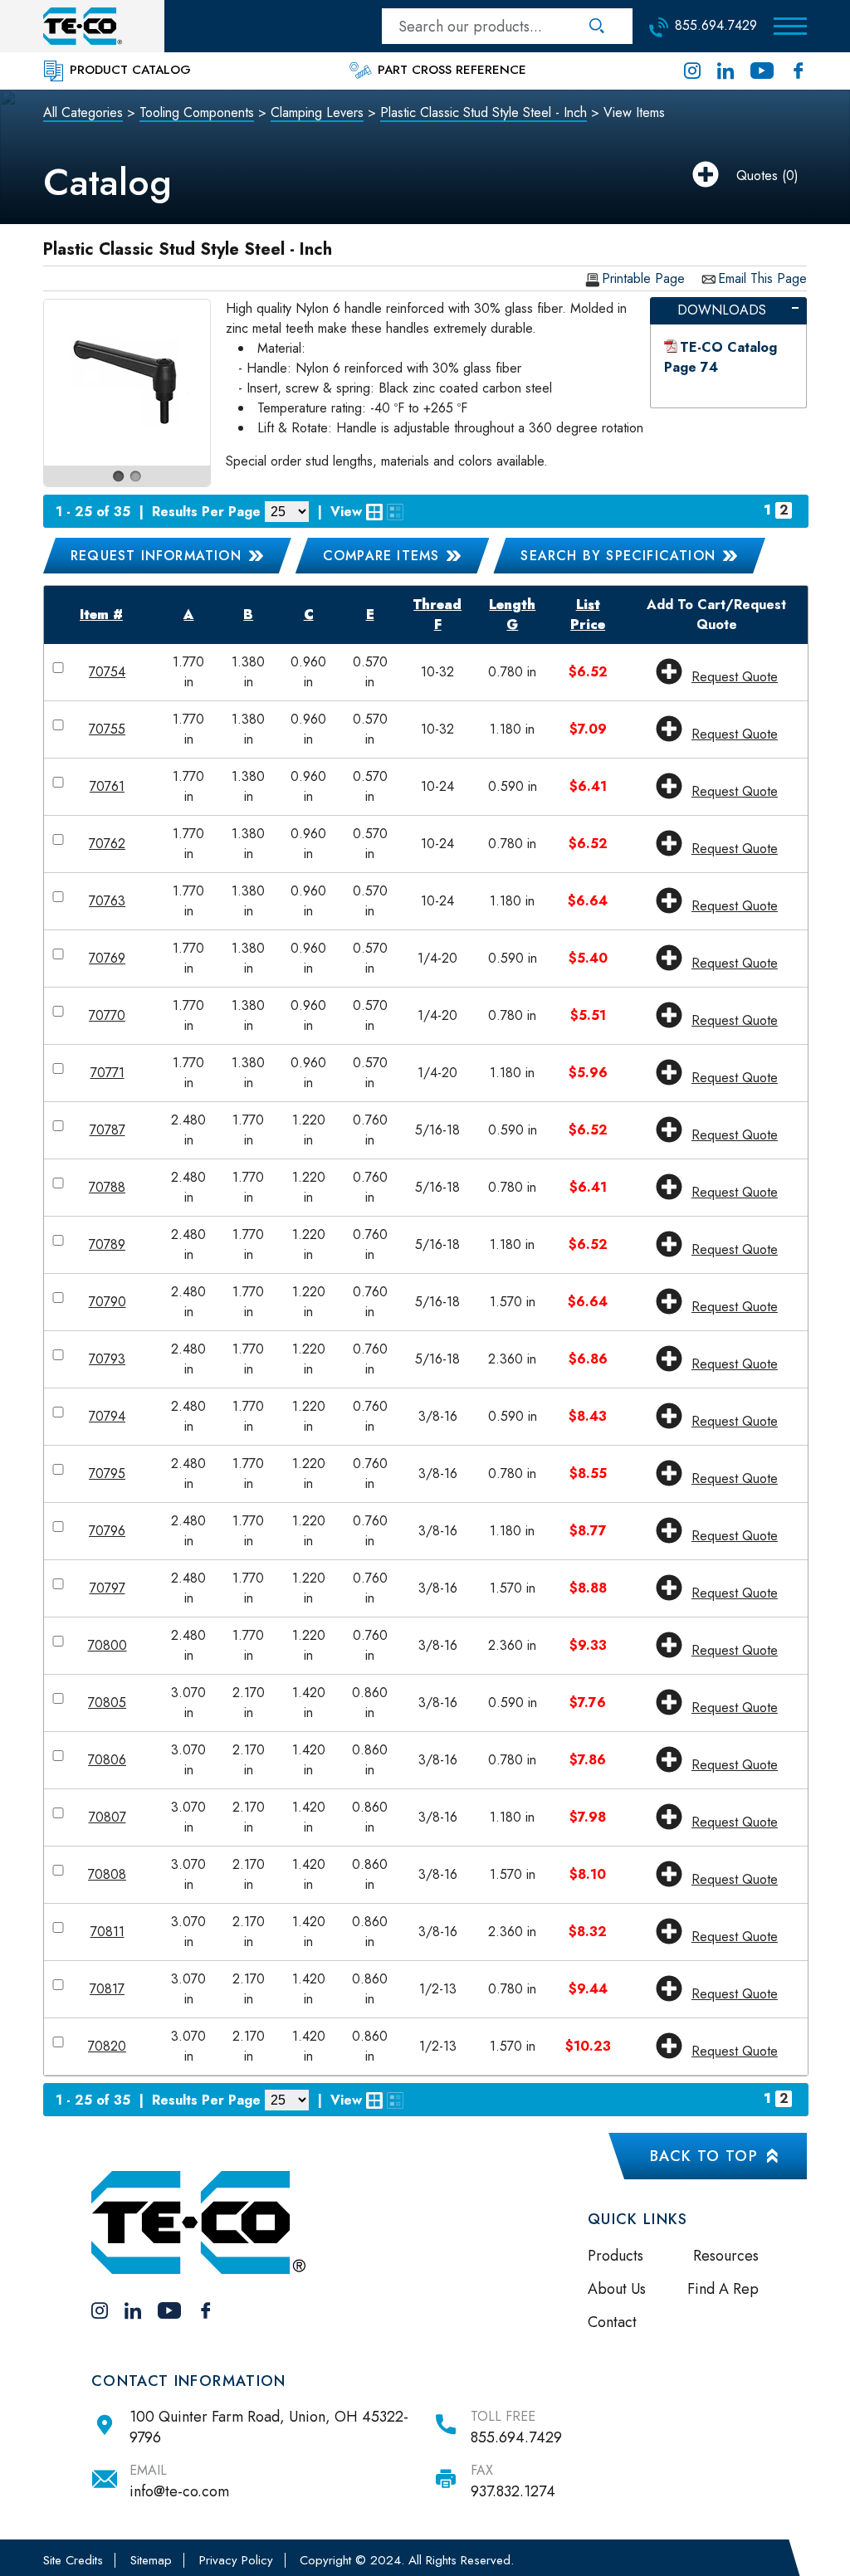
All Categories (83, 112)
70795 (107, 1473)
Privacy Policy (236, 2560)
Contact (612, 2322)
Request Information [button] (156, 556)
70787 (107, 1130)
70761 (107, 786)
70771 (107, 1073)
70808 (107, 1874)
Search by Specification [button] (618, 556)
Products (616, 2256)
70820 (107, 2046)
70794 (107, 1416)
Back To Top (704, 2156)
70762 (107, 844)
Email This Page (762, 279)
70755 (107, 729)
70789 (107, 1244)
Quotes (757, 176)
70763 (107, 901)
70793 (107, 1359)
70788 (107, 1187)
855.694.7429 (516, 2437)
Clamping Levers (317, 112)
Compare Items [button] (381, 556)
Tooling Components (197, 112)
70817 (107, 1989)
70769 (107, 958)
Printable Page (643, 279)
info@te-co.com (179, 2491)
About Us (617, 2289)
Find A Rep (723, 2289)
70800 (107, 1645)
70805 (107, 1703)
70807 (107, 1817)
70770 (107, 1015)
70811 (107, 1932)
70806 (107, 1760)
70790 (107, 1302)
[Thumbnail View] (374, 512)
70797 (107, 1588)
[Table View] (395, 512)
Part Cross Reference (450, 70)
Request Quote (735, 677)
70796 (107, 1531)
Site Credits (73, 2560)
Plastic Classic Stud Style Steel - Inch (484, 112)
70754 (107, 672)
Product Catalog (128, 70)
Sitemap (151, 2560)
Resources (726, 2256)
